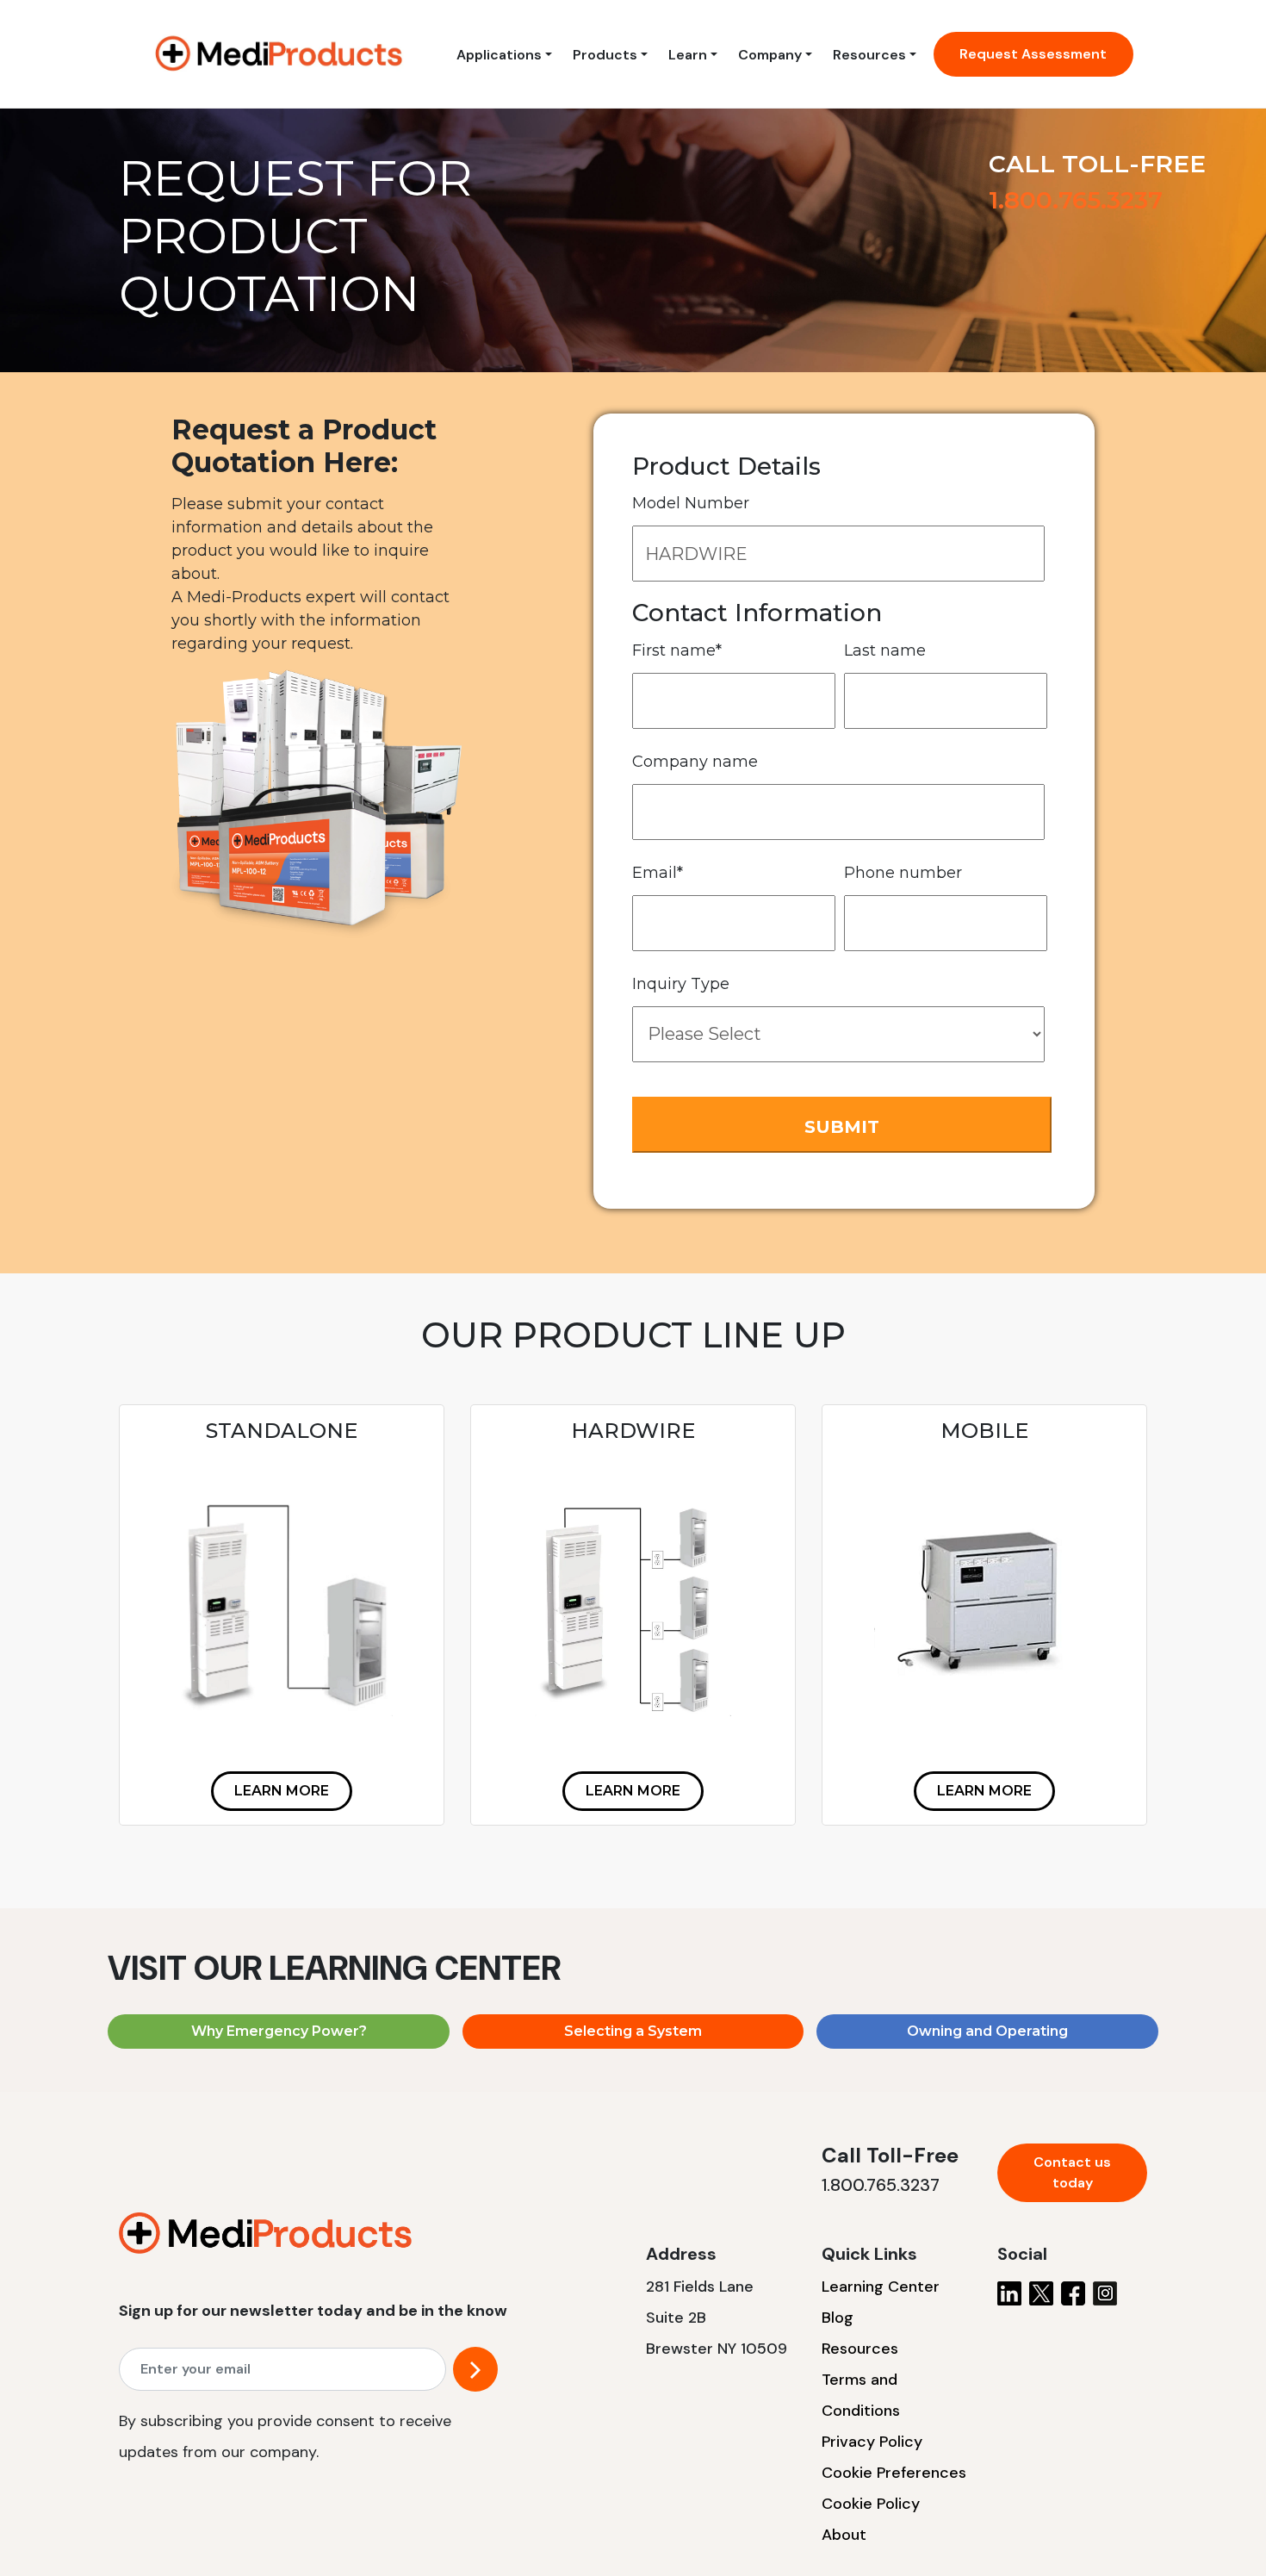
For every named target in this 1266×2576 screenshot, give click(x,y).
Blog (838, 2318)
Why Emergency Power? (279, 2031)
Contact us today (1072, 2172)
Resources (869, 55)
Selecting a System (633, 2031)
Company (770, 55)
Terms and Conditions (861, 2395)
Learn (688, 55)
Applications (499, 55)
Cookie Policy (871, 2504)
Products (605, 55)
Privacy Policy (872, 2442)
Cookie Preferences (894, 2473)
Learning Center (881, 2287)
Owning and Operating (987, 2031)
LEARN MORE (282, 1791)
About (844, 2535)
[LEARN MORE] (282, 1769)
